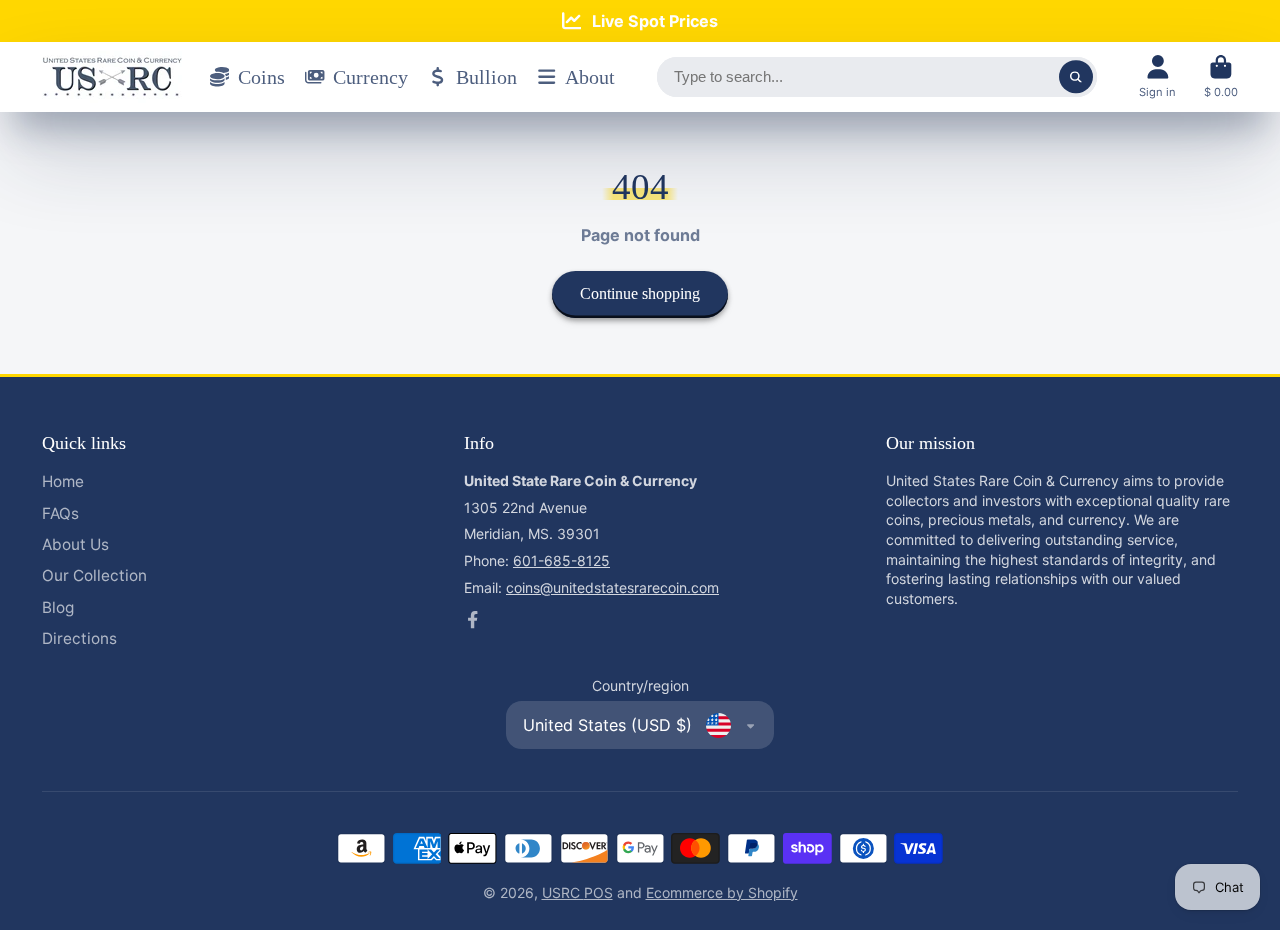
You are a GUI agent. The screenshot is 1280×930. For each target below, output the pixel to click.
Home (63, 481)
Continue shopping (640, 293)
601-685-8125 (561, 560)
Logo (112, 77)
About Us (75, 544)
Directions (79, 638)
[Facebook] (473, 620)
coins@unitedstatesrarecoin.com (612, 587)
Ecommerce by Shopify (722, 892)
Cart (1221, 76)
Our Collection (94, 575)
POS (598, 892)
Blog (58, 607)
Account (1157, 76)
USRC (563, 892)
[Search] (1076, 77)
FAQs (60, 513)
